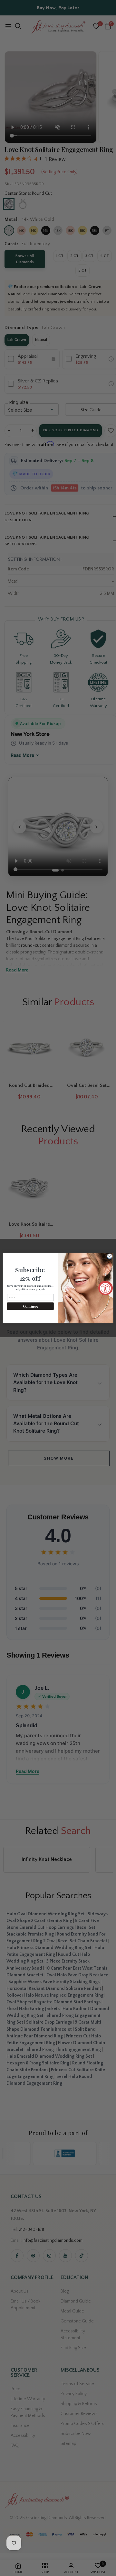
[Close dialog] (109, 1256)
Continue (30, 1306)
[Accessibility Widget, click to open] (106, 1288)
